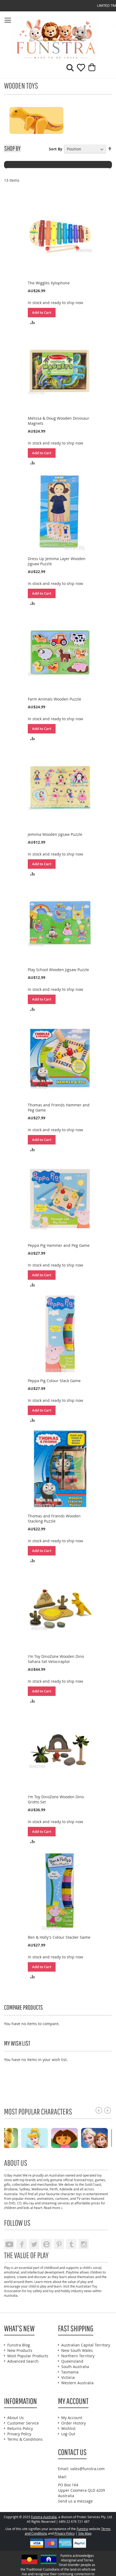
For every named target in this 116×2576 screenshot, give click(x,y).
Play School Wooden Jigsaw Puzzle (58, 970)
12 (7, 2110)
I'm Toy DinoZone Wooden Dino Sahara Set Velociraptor (56, 1659)
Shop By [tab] (12, 148)
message (85, 2501)
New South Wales (77, 2350)
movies (30, 2198)
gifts (7, 2184)
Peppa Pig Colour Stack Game (54, 1381)
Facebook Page (22, 2244)
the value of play (74, 2282)
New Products (20, 2350)
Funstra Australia (44, 2517)
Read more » (53, 2208)
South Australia (75, 2367)
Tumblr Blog (71, 2244)
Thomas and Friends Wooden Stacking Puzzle (54, 1518)
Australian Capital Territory (86, 2345)
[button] (33, 322)
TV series (83, 2198)
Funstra (82, 2529)
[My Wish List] (79, 70)
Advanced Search (23, 2361)
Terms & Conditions (25, 2439)
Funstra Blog (19, 2345)
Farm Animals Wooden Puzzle (54, 699)
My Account (72, 2418)
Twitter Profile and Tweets (34, 2244)
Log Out (68, 2434)
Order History (74, 2423)
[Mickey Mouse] (100, 2138)
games (100, 2180)
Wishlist (68, 2428)
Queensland (72, 2361)
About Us (16, 2418)
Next (108, 2110)
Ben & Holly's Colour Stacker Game (59, 1937)
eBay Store (46, 2244)
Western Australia (77, 2383)
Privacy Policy (19, 2434)
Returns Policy (20, 2428)
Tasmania (70, 2372)
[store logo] (31, 39)
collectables (21, 2184)
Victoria (68, 2377)
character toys (71, 2194)
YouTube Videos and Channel (9, 2244)
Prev (99, 2110)
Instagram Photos (84, 2244)
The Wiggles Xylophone (49, 283)
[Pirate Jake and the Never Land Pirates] (70, 2138)
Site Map (85, 2533)
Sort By (56, 149)
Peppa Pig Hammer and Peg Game (59, 1245)
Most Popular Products (28, 2356)
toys (90, 2180)
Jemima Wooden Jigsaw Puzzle (55, 834)
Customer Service (23, 2423)
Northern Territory (78, 2356)
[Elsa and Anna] (40, 2138)
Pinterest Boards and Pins (59, 2244)
